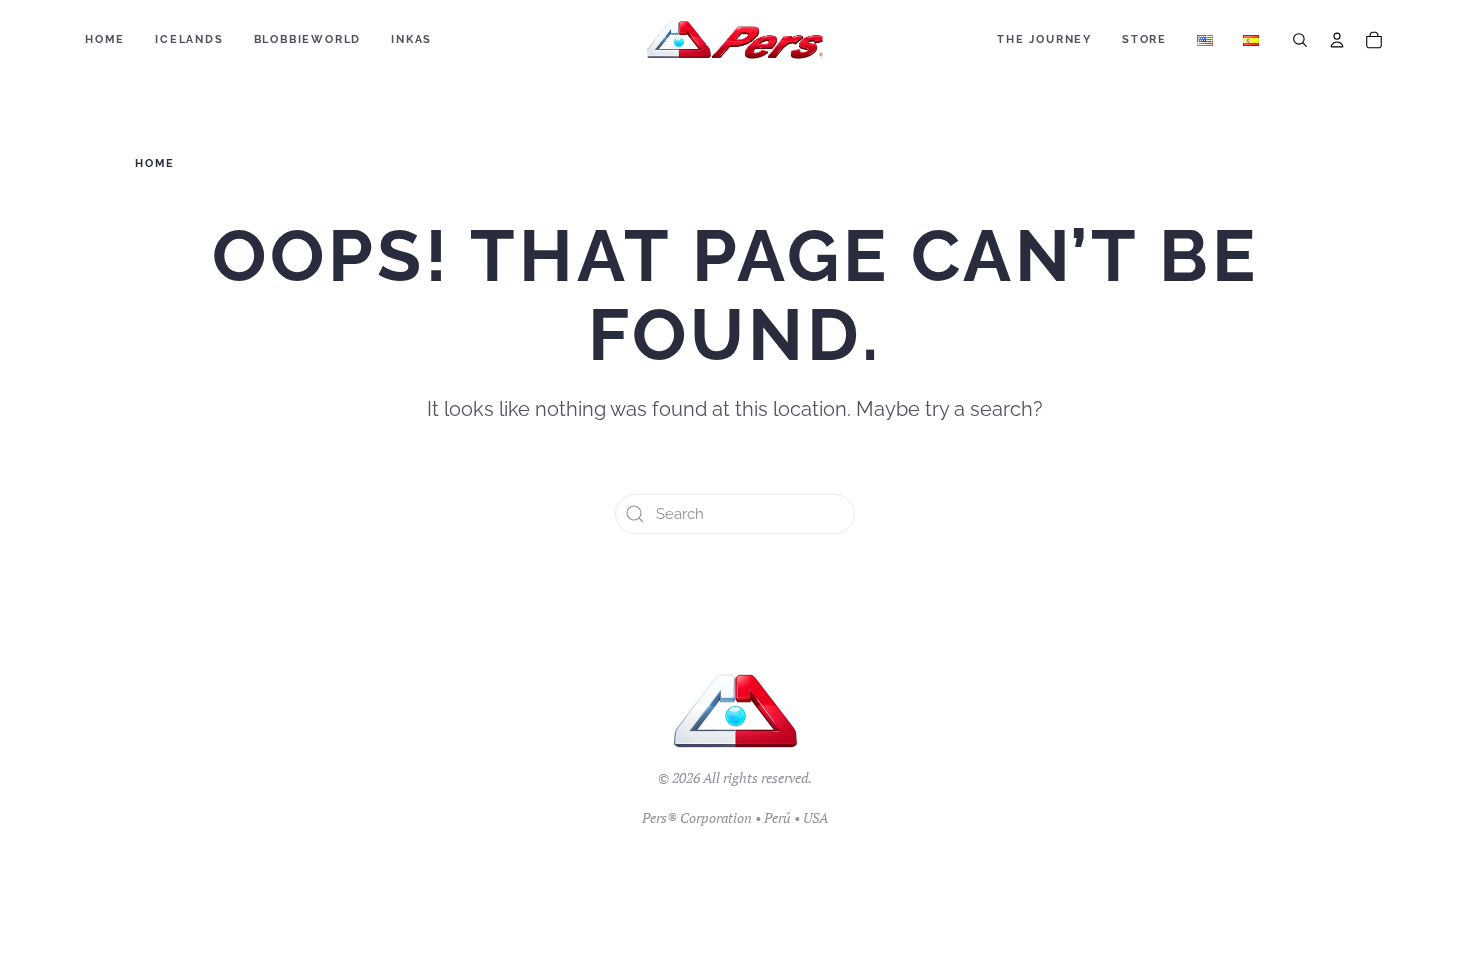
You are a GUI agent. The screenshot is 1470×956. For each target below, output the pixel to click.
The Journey (1044, 39)
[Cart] (1374, 40)
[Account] (1337, 40)
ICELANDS (189, 39)
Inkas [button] (411, 39)
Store (1144, 39)
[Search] (1300, 40)
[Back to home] (735, 40)
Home (105, 39)
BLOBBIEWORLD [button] (308, 39)
